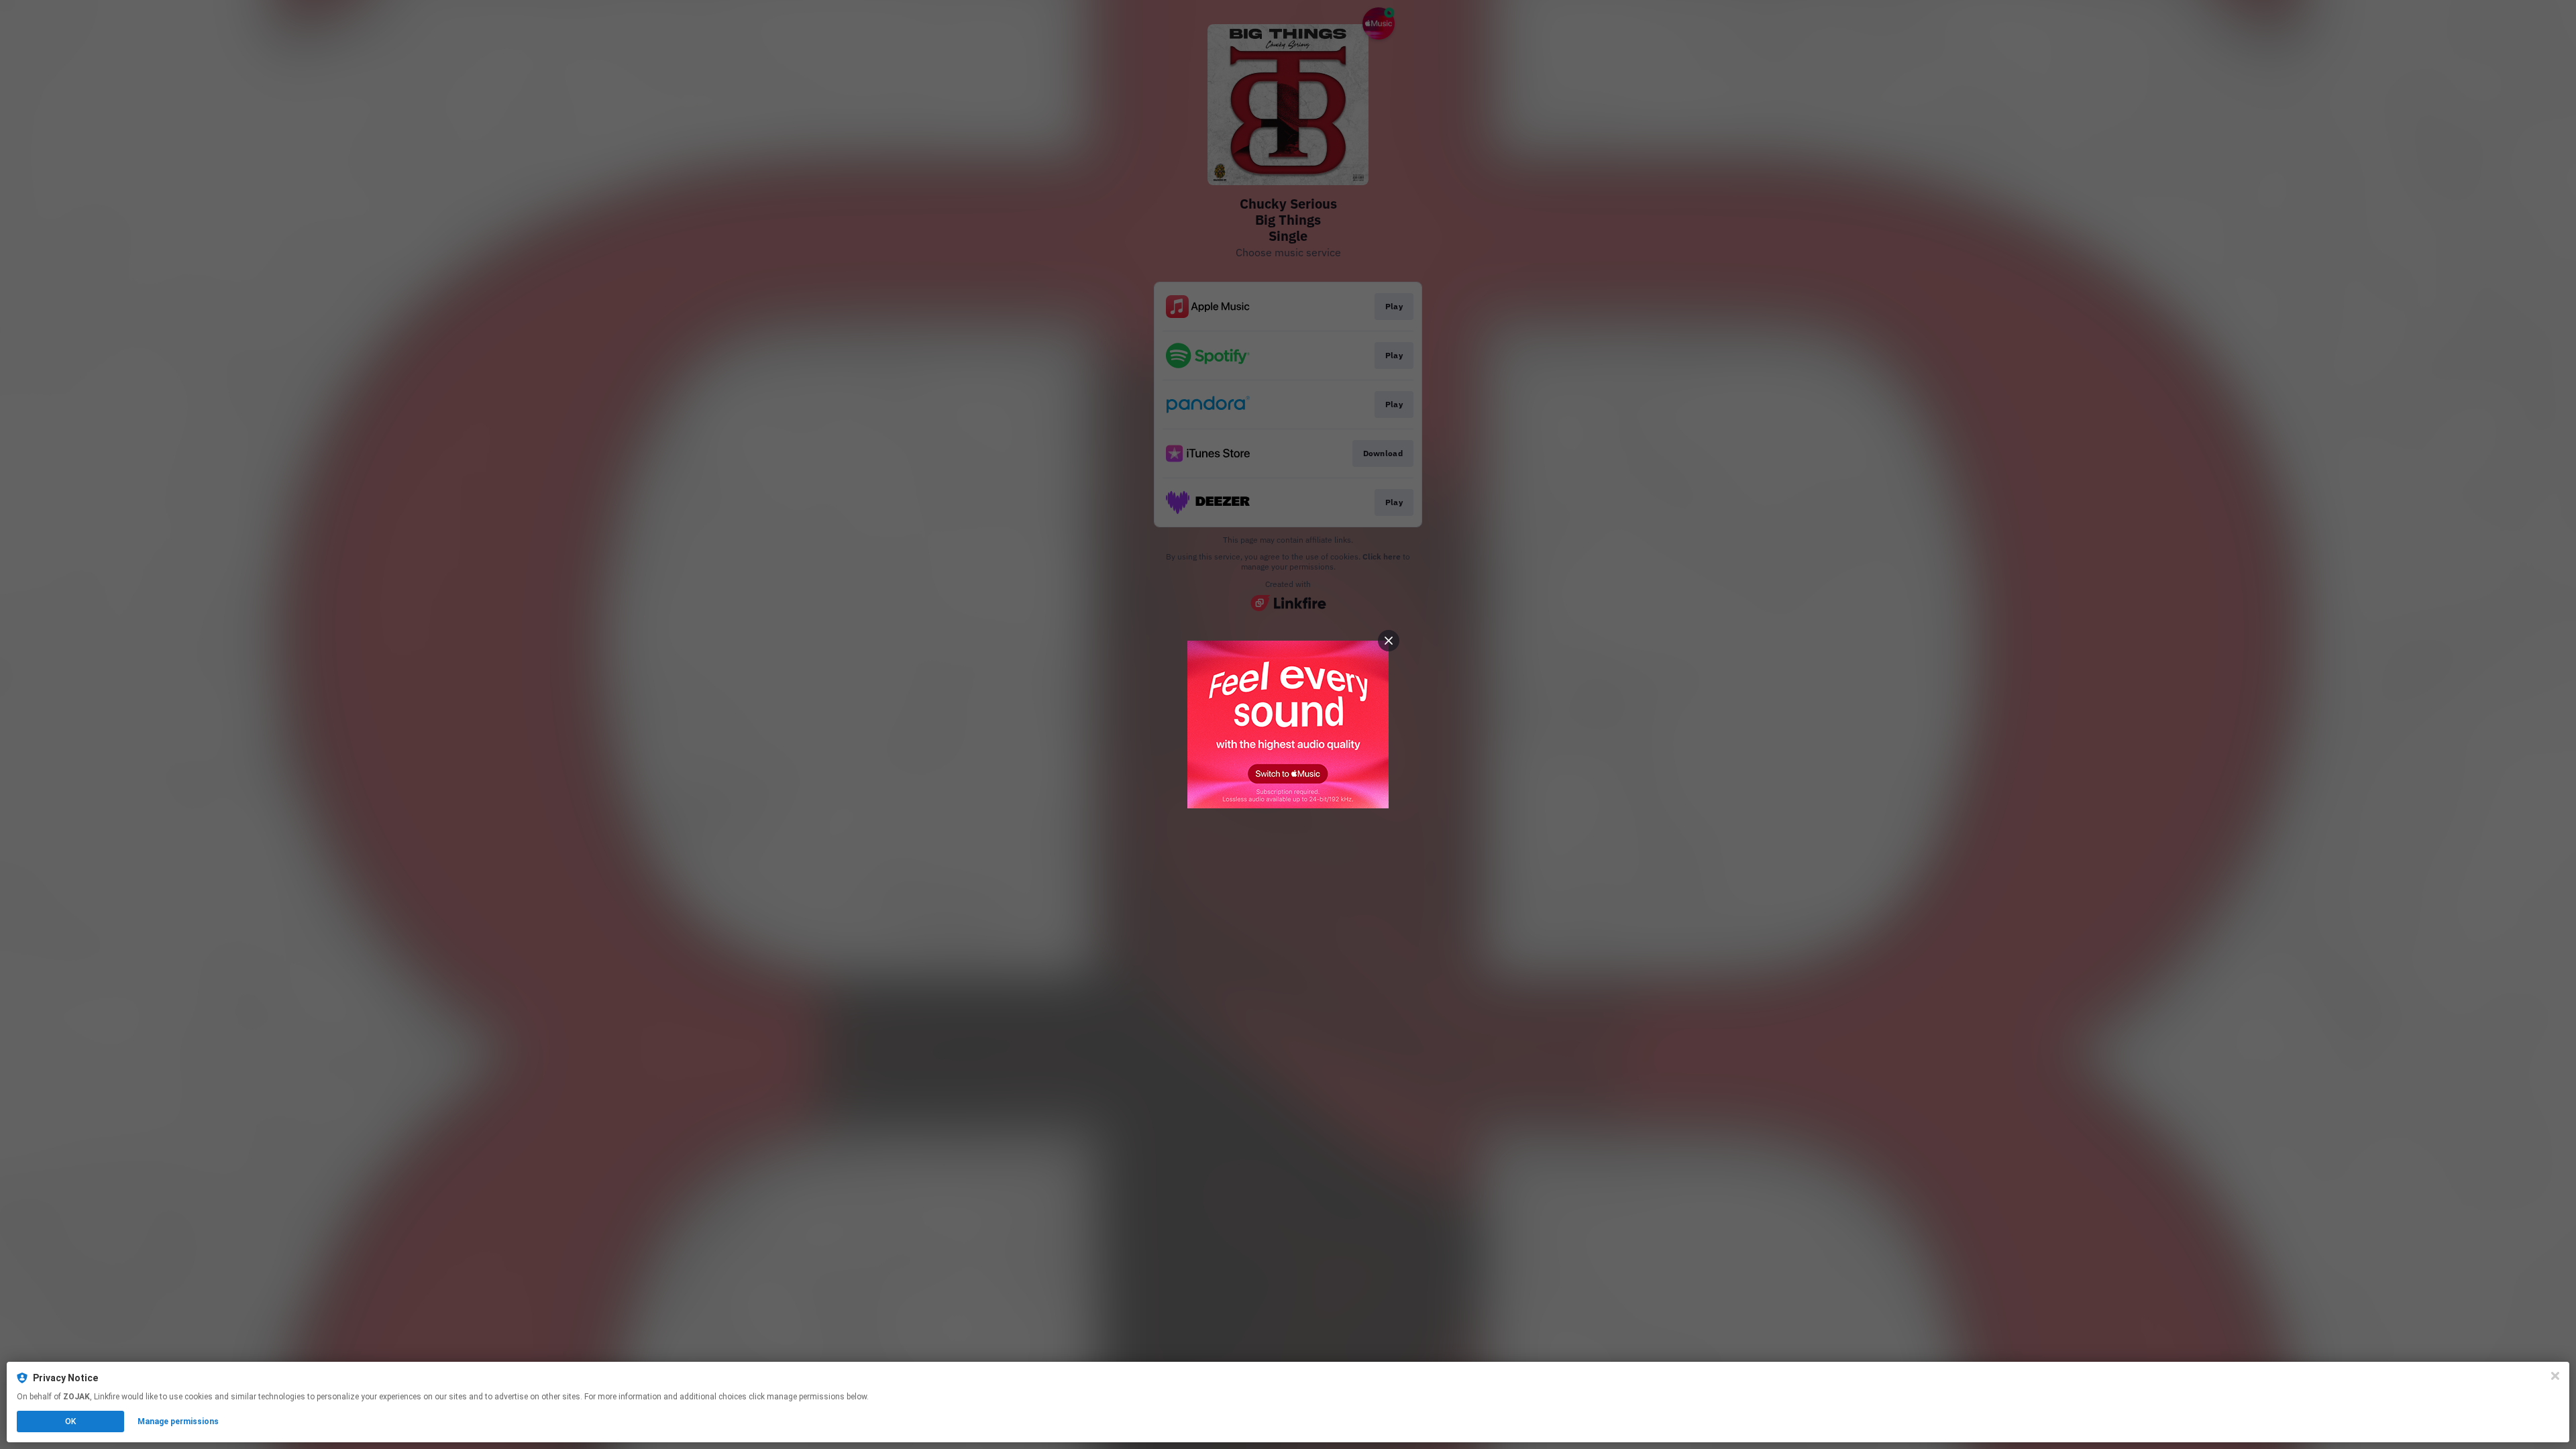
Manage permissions (178, 1421)
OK (70, 1421)
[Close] (2555, 1376)
